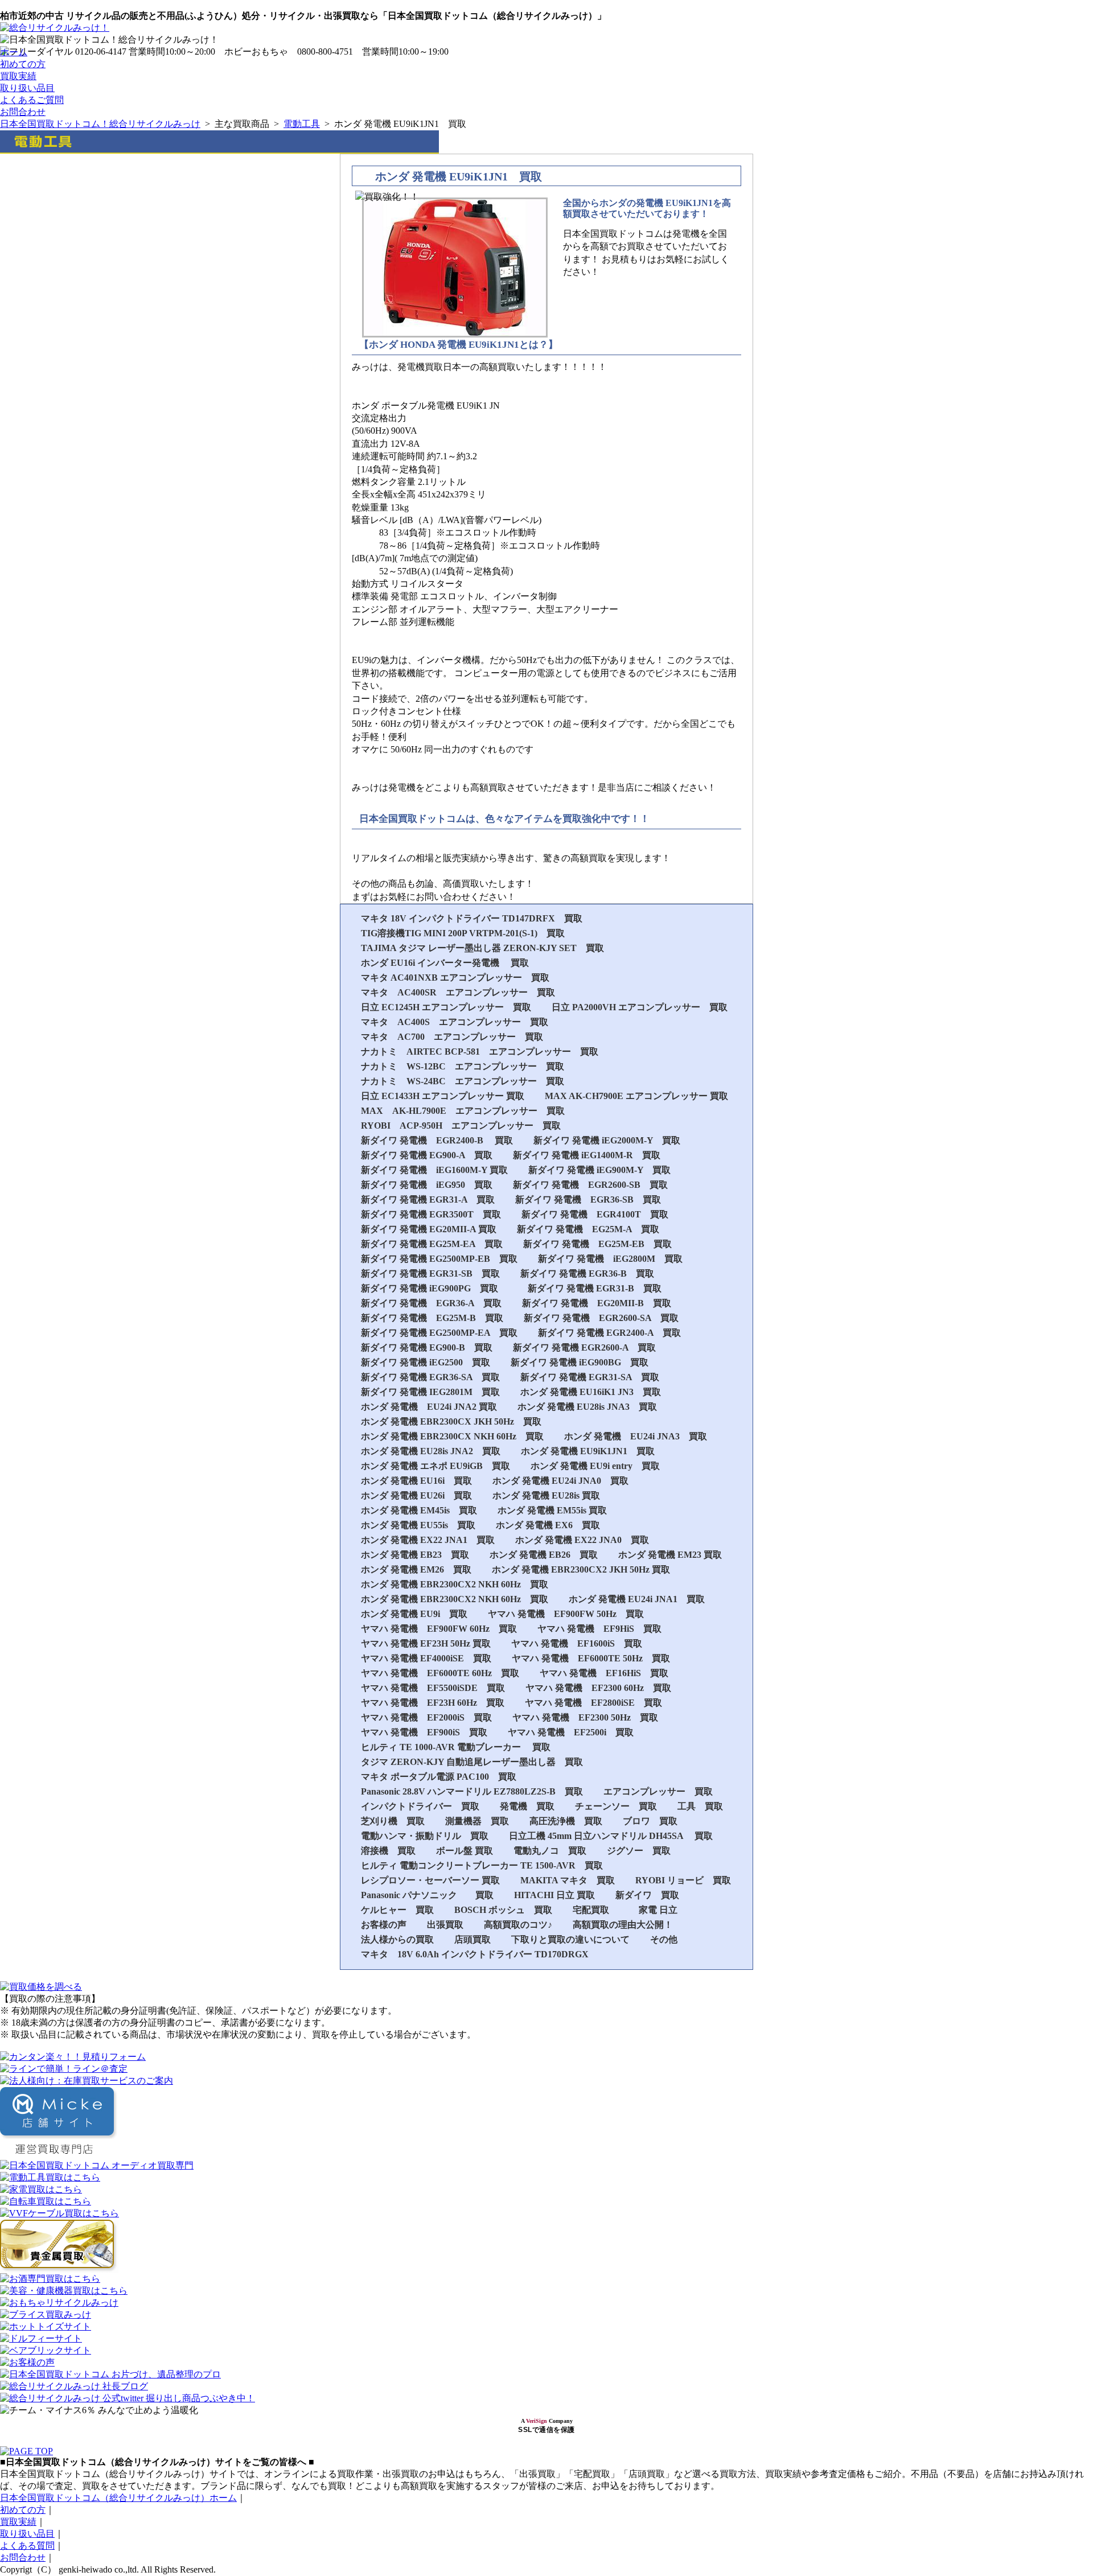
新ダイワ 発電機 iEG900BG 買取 (580, 1362)
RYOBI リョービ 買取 (683, 1880)
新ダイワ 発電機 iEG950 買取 (427, 1185)
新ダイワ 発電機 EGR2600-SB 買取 (590, 1185)
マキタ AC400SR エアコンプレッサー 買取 (458, 992)
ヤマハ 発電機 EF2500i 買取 (571, 1732)
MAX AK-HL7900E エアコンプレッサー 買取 (463, 1111)
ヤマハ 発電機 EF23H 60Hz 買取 (433, 1703)
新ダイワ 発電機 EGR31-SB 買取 (430, 1273)
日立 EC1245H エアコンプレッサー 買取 (446, 1007)
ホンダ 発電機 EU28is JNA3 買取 (587, 1407)
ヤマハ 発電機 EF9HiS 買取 (599, 1629)
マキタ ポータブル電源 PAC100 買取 (439, 1777)
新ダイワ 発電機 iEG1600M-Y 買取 (434, 1170)
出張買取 (445, 1925)
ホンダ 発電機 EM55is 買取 (552, 1510)
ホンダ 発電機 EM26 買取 (416, 1569)
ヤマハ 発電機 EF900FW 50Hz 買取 (566, 1614)
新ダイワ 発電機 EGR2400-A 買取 (609, 1333)
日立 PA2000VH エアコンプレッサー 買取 (640, 1007)
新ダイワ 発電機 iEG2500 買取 (426, 1362)
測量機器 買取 (477, 1821)
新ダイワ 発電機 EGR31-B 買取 (595, 1288)
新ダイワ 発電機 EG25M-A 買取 (588, 1229)
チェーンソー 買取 (616, 1806)
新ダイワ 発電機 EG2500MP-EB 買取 (439, 1259)
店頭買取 (472, 1939)
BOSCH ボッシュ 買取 (503, 1910)
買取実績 (18, 76)
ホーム (14, 52)
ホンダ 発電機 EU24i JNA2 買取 (429, 1407)
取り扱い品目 (27, 88)
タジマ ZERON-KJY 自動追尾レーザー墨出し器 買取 (472, 1762)
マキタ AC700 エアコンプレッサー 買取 (452, 1037)
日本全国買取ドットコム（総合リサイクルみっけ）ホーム (118, 2498)
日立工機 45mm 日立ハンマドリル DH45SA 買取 (611, 1836)
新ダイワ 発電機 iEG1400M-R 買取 (587, 1155)
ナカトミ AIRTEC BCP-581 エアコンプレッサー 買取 (480, 1052)
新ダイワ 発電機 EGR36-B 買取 (587, 1273)
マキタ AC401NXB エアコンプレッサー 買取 (455, 978)
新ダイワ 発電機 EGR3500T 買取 (431, 1214)
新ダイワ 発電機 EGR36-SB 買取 (588, 1199)
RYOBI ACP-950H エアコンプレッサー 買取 (461, 1126)
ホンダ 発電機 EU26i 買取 (416, 1495)
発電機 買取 (527, 1806)
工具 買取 (700, 1806)
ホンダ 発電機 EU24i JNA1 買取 (637, 1599)
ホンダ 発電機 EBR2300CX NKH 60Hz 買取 (452, 1436)
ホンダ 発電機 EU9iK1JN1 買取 (588, 1451)
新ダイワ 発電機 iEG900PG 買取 (434, 1288)
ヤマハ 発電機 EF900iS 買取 (424, 1732)
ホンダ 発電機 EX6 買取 (548, 1525)
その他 (664, 1939)
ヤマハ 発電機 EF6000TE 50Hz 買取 (591, 1658)
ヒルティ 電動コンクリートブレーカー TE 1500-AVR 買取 (482, 1865)
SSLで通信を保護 (546, 2430)
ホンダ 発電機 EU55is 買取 (418, 1525)
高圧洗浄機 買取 (566, 1821)
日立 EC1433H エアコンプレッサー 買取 (443, 1096)
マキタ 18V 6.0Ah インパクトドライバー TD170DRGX (475, 1954)
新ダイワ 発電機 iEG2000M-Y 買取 (607, 1140)
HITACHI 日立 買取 (554, 1895)
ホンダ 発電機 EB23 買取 (415, 1555)
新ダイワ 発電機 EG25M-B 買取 (432, 1318)
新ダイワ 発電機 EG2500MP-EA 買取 (439, 1333)
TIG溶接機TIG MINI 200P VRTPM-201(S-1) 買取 (463, 933)
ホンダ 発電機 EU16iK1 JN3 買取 (591, 1392)
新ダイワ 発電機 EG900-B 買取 (427, 1347)
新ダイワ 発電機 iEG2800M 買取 (610, 1259)
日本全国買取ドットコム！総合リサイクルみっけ (100, 124)
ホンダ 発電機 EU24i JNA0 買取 (560, 1481)
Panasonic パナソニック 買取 (427, 1895)
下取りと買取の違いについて (570, 1939)
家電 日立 (658, 1910)
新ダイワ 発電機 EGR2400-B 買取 (437, 1140)
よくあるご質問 (32, 100)
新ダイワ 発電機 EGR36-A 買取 (431, 1303)
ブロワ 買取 (650, 1821)
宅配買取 (595, 1910)
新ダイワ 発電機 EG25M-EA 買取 (432, 1244)
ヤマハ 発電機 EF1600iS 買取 (577, 1643)
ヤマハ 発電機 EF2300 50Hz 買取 (585, 1717)
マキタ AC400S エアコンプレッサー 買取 (455, 1022)
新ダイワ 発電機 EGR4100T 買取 (595, 1214)
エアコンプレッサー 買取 (658, 1791)
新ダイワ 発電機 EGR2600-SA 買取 (601, 1318)
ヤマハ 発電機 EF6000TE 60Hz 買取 (440, 1673)
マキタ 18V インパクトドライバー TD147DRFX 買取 (472, 918)
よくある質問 (27, 2546)
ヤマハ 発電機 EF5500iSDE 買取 (433, 1688)
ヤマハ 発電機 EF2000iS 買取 (426, 1717)
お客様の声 (384, 1925)
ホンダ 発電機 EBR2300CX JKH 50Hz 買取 (451, 1421)
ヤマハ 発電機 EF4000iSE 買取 (426, 1658)
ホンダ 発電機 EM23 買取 (670, 1555)
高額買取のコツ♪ (518, 1925)
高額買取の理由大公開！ (623, 1925)
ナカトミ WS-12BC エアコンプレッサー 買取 (463, 1066)
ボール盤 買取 (465, 1851)
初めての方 (23, 64)
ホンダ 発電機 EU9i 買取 (414, 1614)
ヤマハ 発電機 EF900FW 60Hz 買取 (439, 1629)
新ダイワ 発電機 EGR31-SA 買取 (590, 1377)
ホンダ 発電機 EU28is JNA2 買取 (431, 1451)
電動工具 (302, 124)
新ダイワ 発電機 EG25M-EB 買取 (597, 1244)
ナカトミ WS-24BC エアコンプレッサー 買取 (463, 1081)
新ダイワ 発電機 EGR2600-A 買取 (584, 1347)
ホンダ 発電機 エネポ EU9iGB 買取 (435, 1466)
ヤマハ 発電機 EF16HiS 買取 (604, 1673)
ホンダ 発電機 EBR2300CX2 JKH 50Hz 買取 (581, 1569)
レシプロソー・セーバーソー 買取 (430, 1880)
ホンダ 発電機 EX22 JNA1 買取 (428, 1540)
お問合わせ (23, 112)
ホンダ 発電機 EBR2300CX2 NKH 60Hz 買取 (455, 1584)
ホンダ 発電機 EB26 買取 (544, 1555)
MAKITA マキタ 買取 (568, 1880)
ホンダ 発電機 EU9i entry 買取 (595, 1466)
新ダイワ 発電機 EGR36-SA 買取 (430, 1377)
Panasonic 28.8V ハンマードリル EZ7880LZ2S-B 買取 (472, 1791)
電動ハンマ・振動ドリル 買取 (425, 1836)
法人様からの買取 (397, 1939)
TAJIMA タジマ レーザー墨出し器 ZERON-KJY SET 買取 (482, 948)
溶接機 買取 (388, 1851)
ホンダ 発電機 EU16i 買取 (416, 1481)
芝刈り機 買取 (393, 1821)
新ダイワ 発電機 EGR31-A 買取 (428, 1199)
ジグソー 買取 (639, 1851)
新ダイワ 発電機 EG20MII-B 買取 (597, 1303)
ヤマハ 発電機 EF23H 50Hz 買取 (426, 1643)
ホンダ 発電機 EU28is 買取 (546, 1495)
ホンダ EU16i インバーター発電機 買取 (445, 963)
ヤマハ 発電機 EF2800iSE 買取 (593, 1703)
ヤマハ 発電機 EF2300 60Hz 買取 (598, 1688)
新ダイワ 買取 (647, 1895)
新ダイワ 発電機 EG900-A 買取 (427, 1155)
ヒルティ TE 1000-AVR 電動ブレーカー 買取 (456, 1747)
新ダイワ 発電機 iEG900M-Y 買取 (599, 1170)
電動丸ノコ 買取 (550, 1851)
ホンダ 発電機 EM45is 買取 (419, 1510)
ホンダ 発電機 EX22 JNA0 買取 (582, 1540)
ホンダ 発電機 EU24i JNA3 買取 (636, 1436)
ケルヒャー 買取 (397, 1910)
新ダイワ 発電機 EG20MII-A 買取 (429, 1229)
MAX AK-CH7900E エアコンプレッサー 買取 (636, 1096)
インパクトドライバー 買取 (420, 1806)
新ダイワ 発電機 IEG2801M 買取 (430, 1392)
